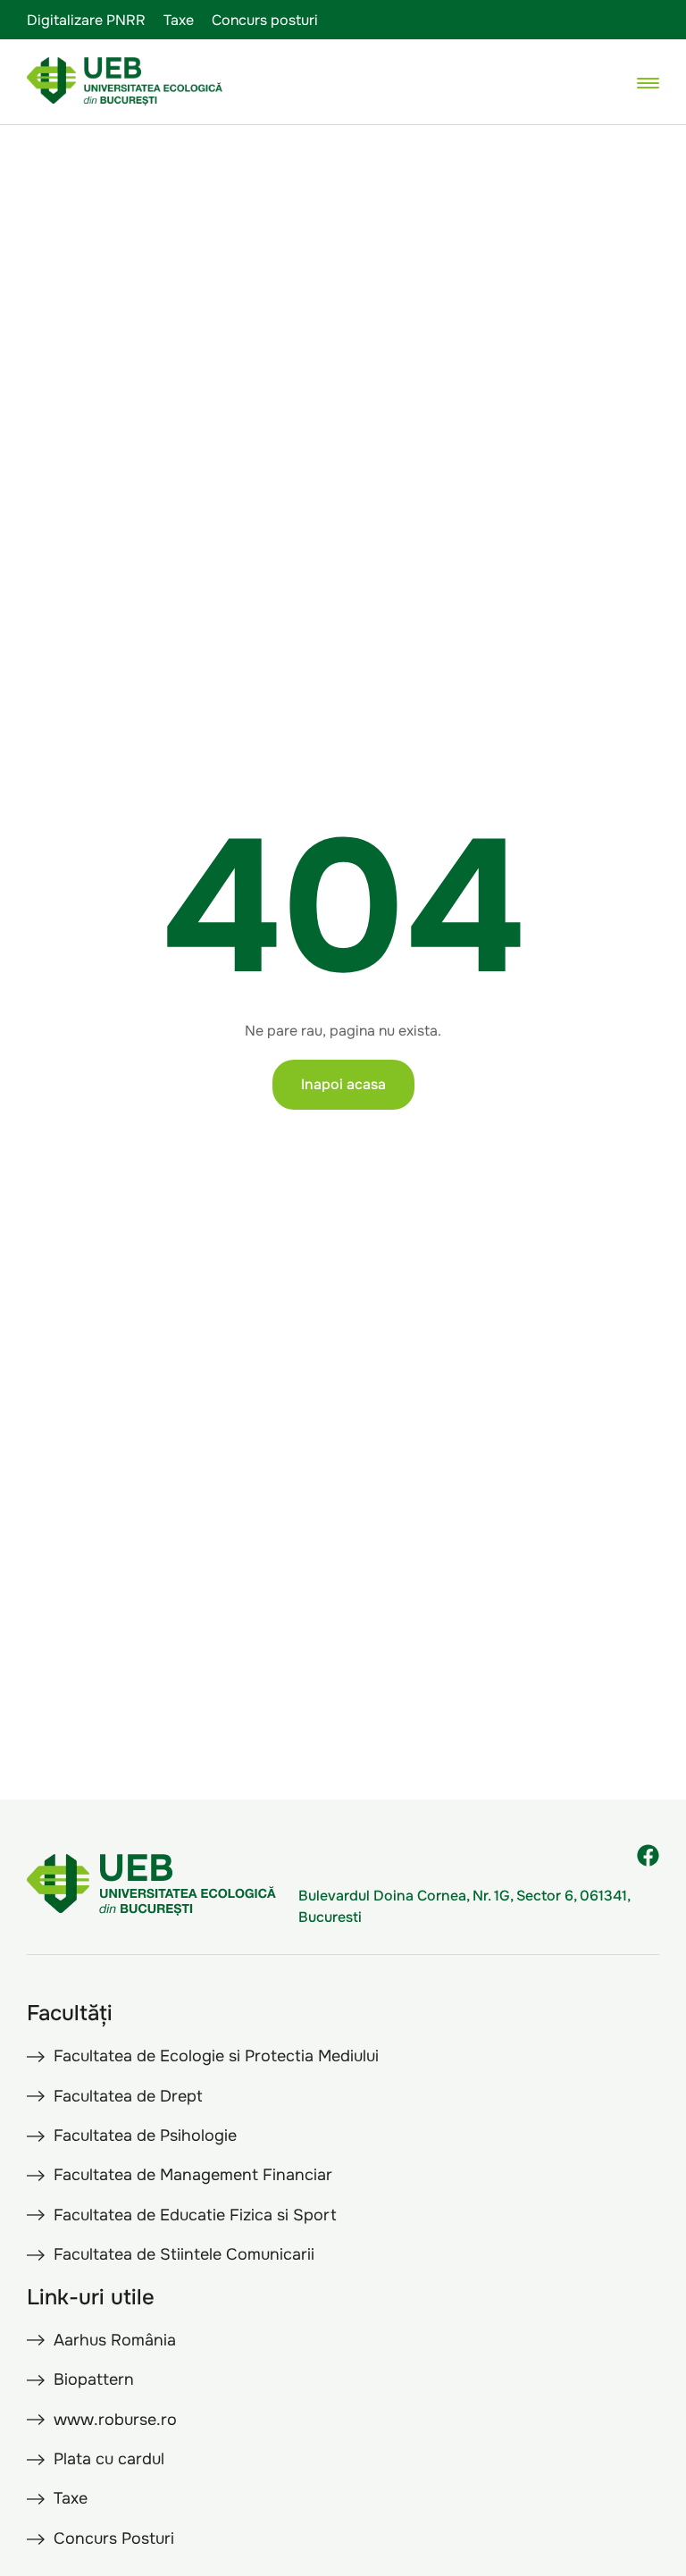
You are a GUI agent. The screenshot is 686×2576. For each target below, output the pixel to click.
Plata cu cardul (109, 2459)
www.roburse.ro (115, 2420)
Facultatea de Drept (128, 2096)
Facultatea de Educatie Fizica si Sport (195, 2215)
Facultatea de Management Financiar (193, 2175)
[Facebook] (648, 1855)
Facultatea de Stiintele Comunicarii (184, 2254)
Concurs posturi (265, 20)
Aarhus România (115, 2340)
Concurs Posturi (114, 2538)
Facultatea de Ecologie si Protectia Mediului (216, 2056)
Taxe (179, 20)
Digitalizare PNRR (86, 20)
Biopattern (94, 2379)
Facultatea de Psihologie (145, 2135)
